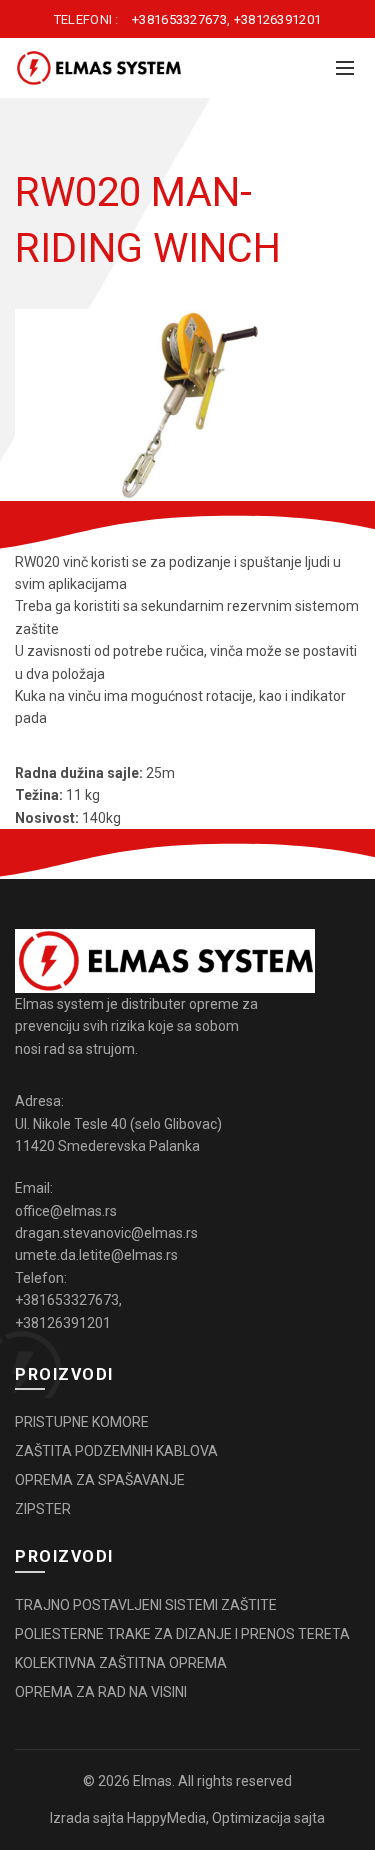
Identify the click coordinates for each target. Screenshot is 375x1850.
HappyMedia (166, 1818)
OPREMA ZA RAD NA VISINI (101, 1692)
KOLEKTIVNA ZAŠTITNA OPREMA (121, 1663)
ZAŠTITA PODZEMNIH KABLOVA (116, 1451)
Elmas (152, 1781)
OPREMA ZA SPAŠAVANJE (100, 1480)
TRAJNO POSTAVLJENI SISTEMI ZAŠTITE (146, 1605)
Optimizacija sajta (268, 1818)
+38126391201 (278, 19)
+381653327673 (179, 19)
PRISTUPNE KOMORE (82, 1422)
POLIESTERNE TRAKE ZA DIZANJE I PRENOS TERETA (182, 1634)
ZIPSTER (43, 1509)
